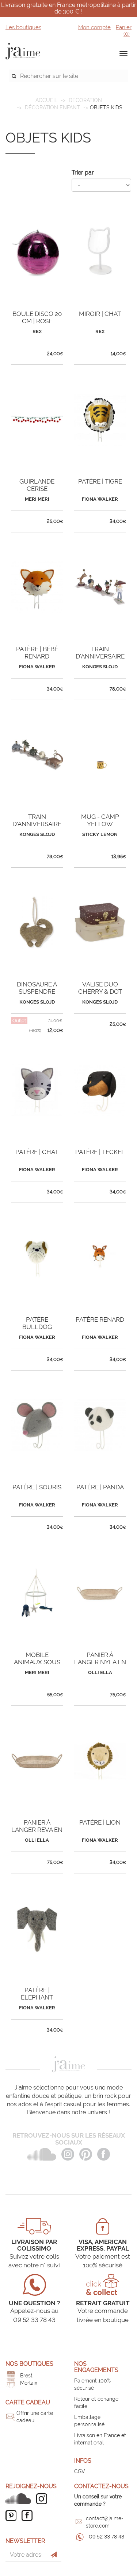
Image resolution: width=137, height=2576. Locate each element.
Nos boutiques (29, 2364)
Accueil (46, 100)
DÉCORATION (85, 100)
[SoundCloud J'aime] (20, 2499)
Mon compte (94, 27)
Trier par (83, 173)
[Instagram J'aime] (43, 2499)
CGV (80, 2471)
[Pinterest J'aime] (13, 2516)
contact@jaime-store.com (105, 2522)
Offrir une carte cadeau (35, 2417)
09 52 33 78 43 (106, 2537)
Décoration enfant (52, 108)
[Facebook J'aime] (29, 2516)
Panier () (124, 31)
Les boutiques (23, 27)
